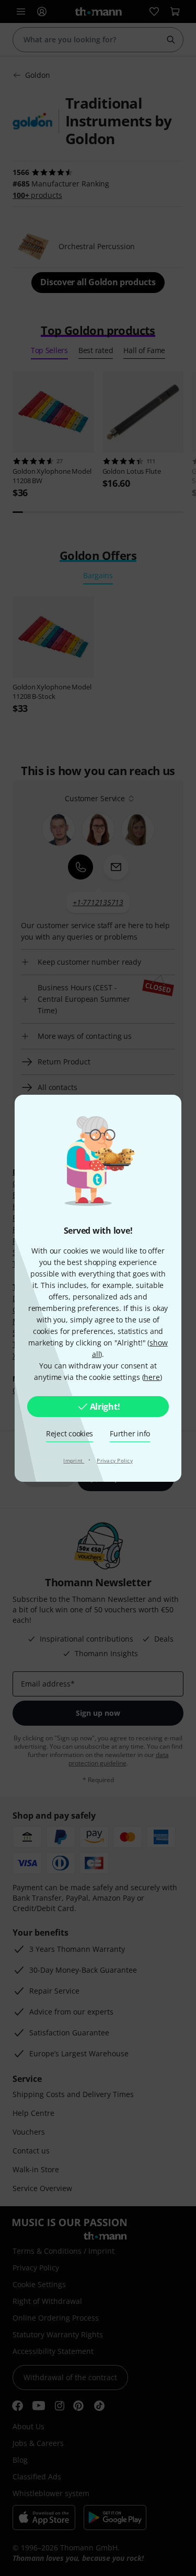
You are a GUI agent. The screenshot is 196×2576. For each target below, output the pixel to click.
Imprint (74, 1460)
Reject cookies (70, 1433)
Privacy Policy (115, 1460)
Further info (130, 1433)
